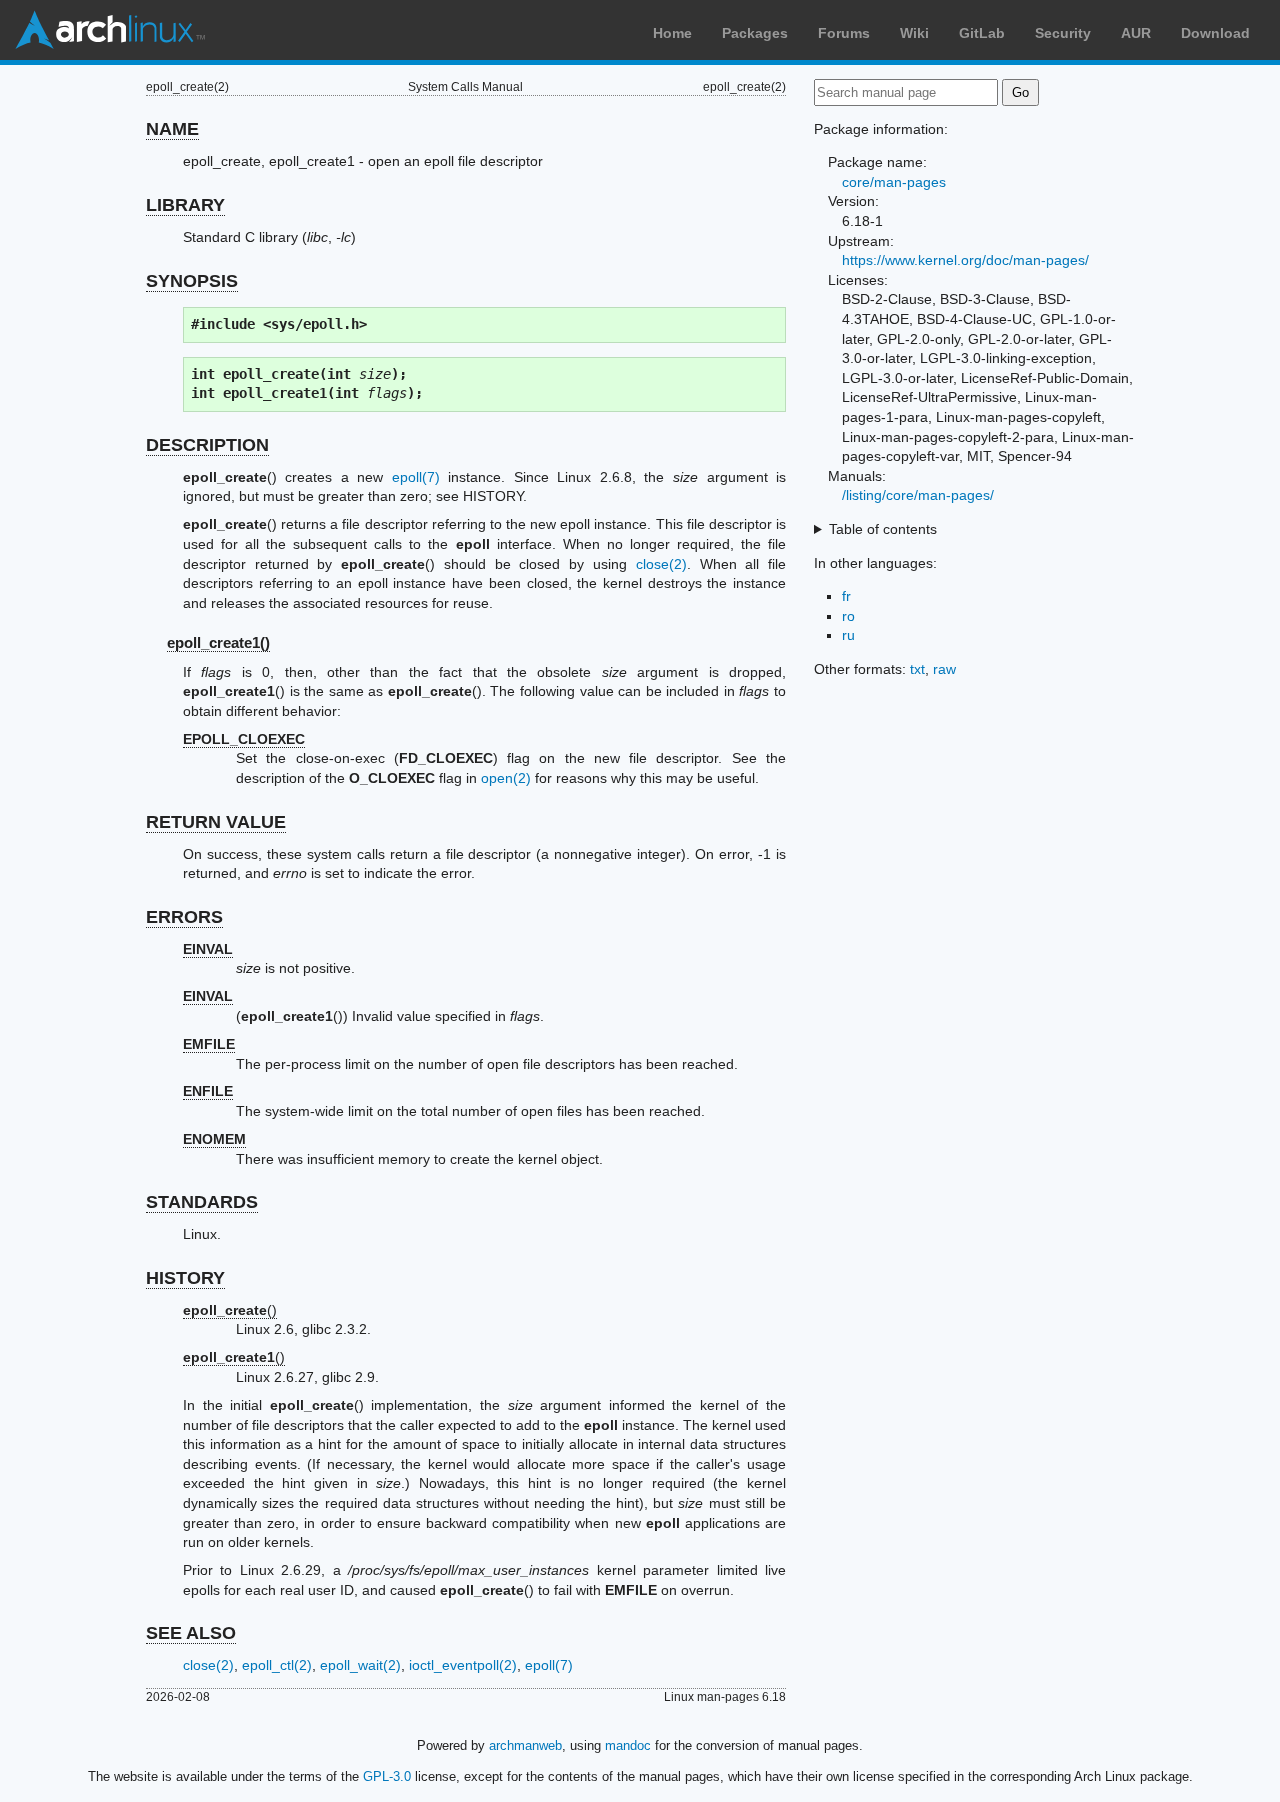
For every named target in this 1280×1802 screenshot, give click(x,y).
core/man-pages (894, 182)
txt (917, 669)
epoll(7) (416, 477)
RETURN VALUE (216, 822)
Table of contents (883, 529)
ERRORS (184, 917)
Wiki (914, 33)
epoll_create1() (218, 642)
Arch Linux (110, 30)
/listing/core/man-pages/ (918, 495)
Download (1215, 33)
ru (848, 635)
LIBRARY (185, 205)
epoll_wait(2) (360, 1665)
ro (848, 616)
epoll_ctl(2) (277, 1665)
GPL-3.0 (387, 1776)
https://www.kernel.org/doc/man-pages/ (965, 260)
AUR (1136, 33)
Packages (755, 33)
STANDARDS (202, 1202)
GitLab (982, 33)
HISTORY (185, 1278)
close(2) (661, 564)
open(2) (506, 778)
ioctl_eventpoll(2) (463, 1665)
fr (846, 596)
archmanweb (525, 1745)
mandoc (628, 1745)
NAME (172, 129)
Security (1063, 33)
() (230, 1310)
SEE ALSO (191, 1633)
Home (672, 33)
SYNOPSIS (192, 281)
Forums (844, 33)
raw (944, 669)
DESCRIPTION (207, 445)
